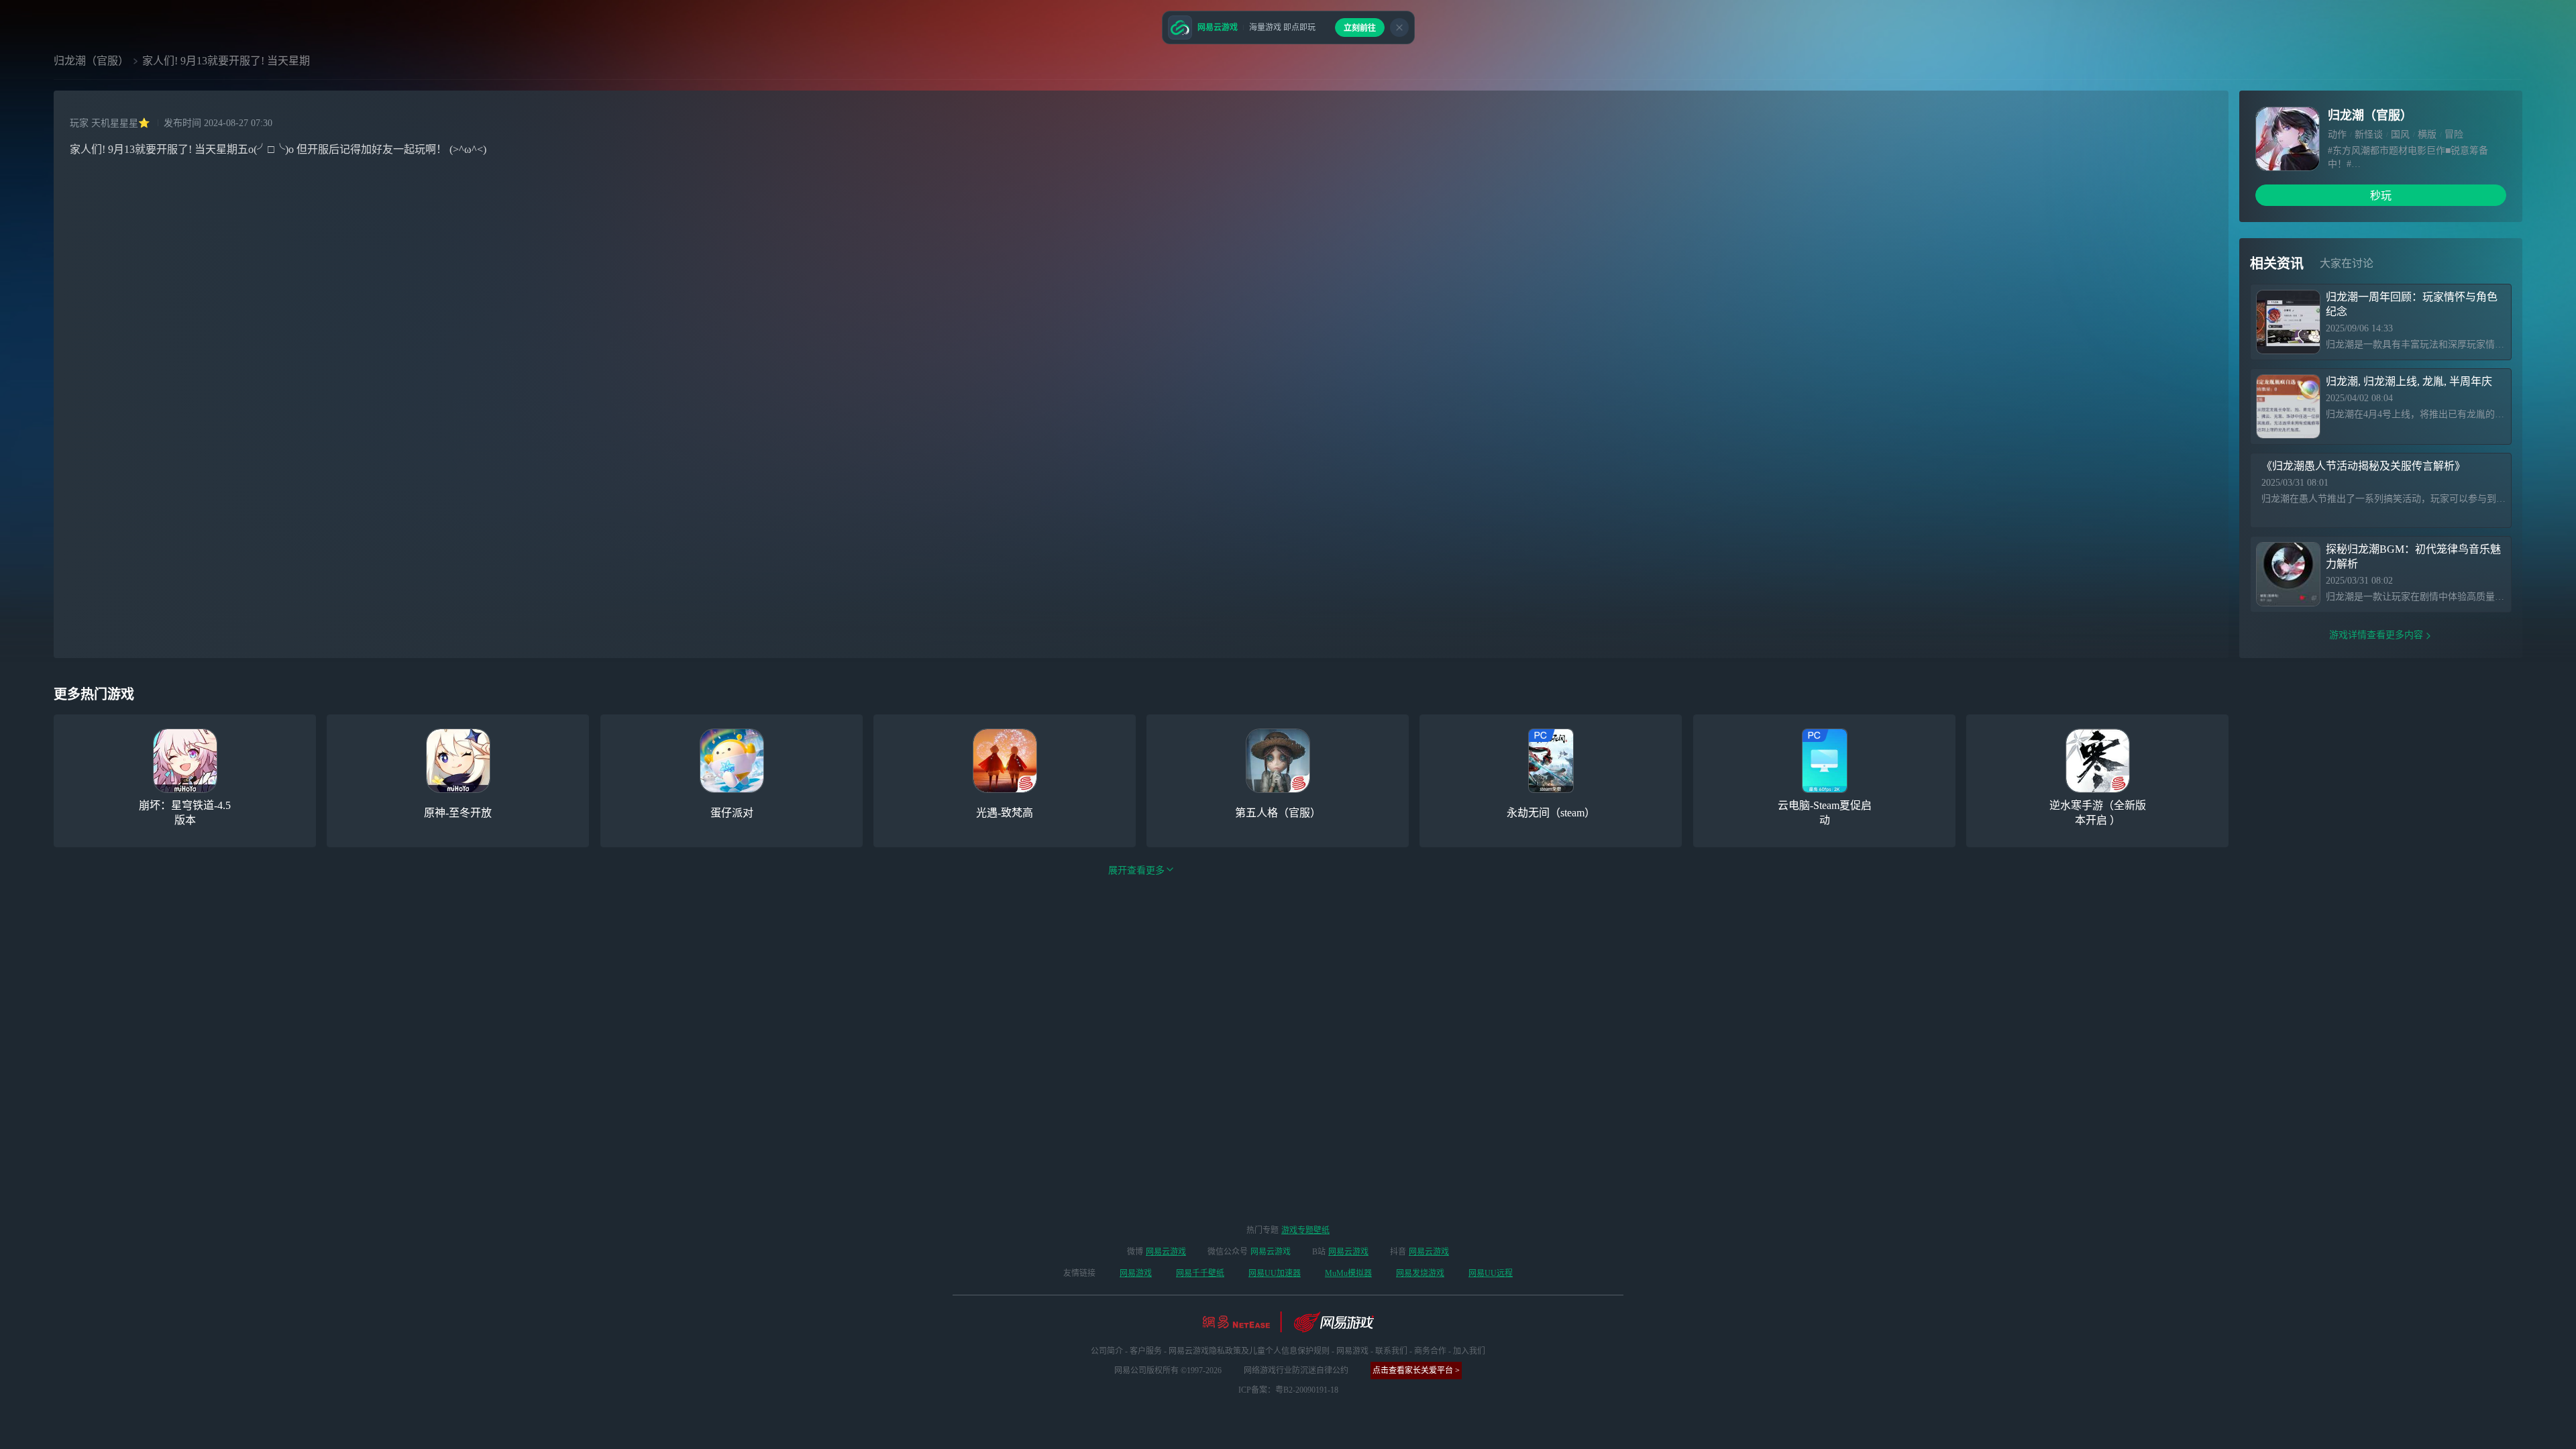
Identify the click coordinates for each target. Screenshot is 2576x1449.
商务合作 (1430, 1351)
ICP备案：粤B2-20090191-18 (1288, 1390)
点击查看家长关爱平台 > (1416, 1371)
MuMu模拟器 (1348, 1273)
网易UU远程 (1491, 1273)
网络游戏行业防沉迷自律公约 (1296, 1371)
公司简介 (1107, 1351)
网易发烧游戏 (1420, 1273)
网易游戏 (1136, 1273)
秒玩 (2381, 196)
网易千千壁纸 (1200, 1273)
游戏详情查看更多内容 (2376, 635)
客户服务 (1146, 1351)
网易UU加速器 (1275, 1273)
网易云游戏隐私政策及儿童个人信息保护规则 (1249, 1351)
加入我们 (1469, 1351)
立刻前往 (1360, 28)
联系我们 (1391, 1351)
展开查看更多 (1136, 870)
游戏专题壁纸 (1305, 1230)
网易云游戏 (1166, 1252)
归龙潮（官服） (91, 61)
